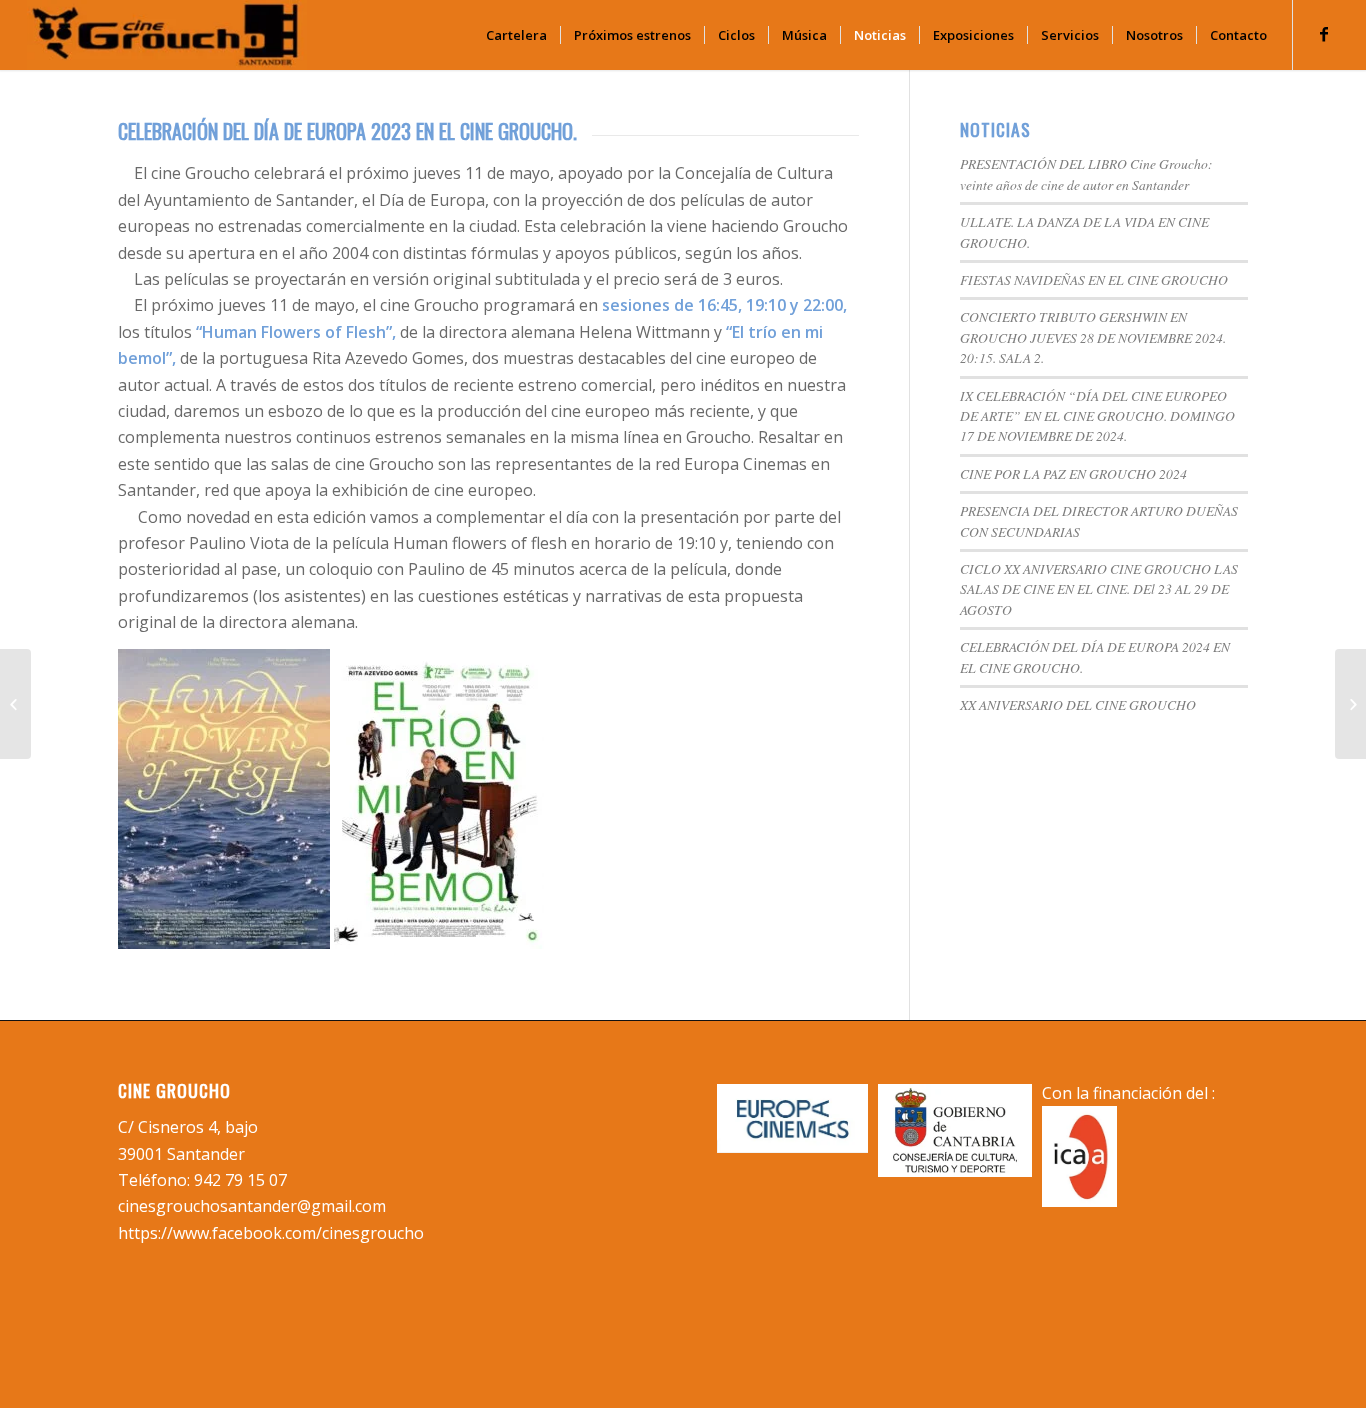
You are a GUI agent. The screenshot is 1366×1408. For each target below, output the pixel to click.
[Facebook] (1324, 34)
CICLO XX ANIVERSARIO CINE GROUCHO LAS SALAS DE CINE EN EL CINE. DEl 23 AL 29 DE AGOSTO (1099, 589)
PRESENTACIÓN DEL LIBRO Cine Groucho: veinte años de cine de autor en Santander (1086, 173)
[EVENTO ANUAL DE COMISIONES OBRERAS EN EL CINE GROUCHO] (15, 704)
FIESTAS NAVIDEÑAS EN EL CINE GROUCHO (1094, 279)
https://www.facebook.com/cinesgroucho (271, 1233)
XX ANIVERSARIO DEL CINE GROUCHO (1078, 704)
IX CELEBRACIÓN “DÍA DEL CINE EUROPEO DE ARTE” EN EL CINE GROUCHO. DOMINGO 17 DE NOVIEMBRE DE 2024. (1097, 416)
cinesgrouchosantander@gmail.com (252, 1206)
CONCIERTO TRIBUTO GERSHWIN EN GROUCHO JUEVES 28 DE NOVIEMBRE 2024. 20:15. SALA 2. (1093, 337)
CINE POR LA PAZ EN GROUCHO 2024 (1073, 473)
